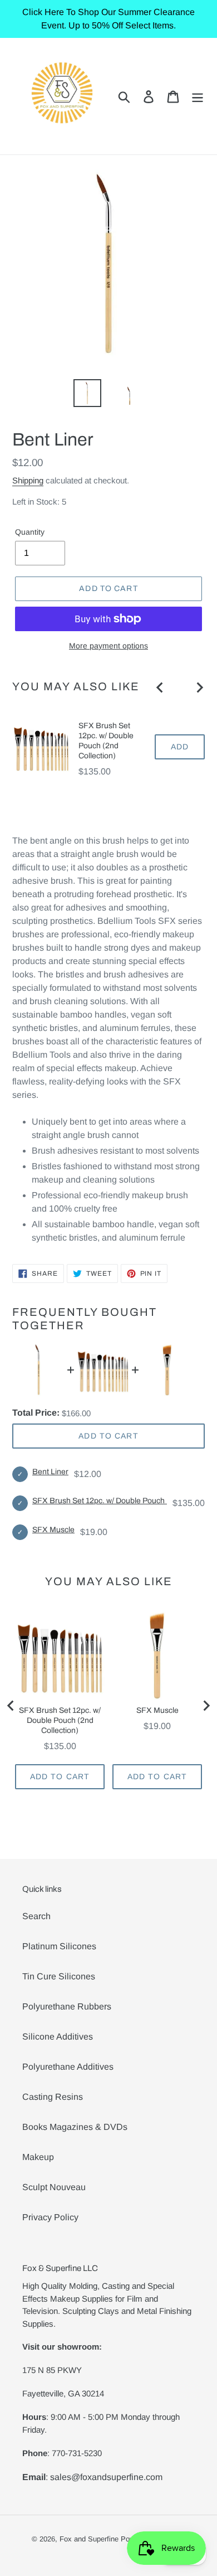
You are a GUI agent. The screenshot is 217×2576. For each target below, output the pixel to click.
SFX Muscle (53, 1530)
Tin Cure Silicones (59, 1976)
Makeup (38, 2157)
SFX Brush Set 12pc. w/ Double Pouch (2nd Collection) (106, 741)
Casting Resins (53, 2097)
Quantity (30, 532)
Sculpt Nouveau (54, 2187)
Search (36, 1916)
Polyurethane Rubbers (67, 2006)
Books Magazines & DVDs (75, 2127)
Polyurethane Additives (68, 2067)
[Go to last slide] (160, 687)
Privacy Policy (50, 2217)
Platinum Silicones (59, 1946)
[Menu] (198, 96)
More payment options (108, 646)
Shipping (28, 480)
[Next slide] (199, 687)
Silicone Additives (58, 2037)
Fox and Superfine (89, 2539)
